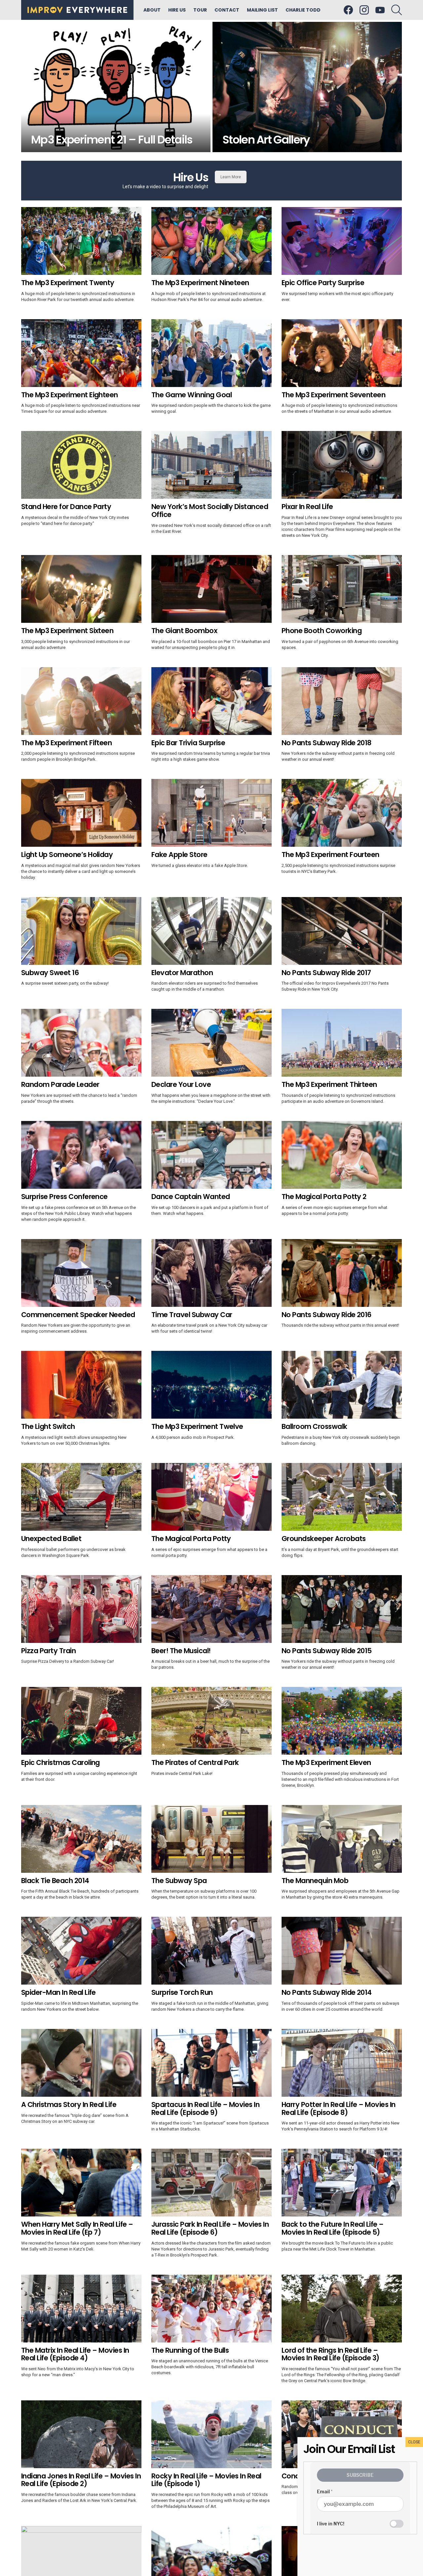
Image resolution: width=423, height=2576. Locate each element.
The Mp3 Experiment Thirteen (329, 1084)
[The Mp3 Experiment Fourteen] (342, 813)
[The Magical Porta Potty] (211, 1497)
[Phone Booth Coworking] (342, 589)
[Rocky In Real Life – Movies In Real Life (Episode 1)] (211, 2434)
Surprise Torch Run (182, 1992)
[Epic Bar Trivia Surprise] (211, 701)
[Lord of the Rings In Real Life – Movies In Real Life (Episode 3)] (342, 2309)
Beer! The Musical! (181, 1651)
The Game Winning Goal (192, 395)
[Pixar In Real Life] (342, 465)
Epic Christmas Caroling (60, 1762)
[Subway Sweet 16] (81, 931)
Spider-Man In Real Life (58, 1992)
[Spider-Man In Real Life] (81, 1951)
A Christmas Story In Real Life (69, 2104)
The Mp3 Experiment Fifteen (66, 743)
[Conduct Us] (342, 2434)
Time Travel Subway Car (192, 1315)
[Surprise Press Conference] (81, 1155)
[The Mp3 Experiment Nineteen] (211, 241)
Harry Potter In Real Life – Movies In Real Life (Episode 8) (339, 2108)
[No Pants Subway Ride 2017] (342, 931)
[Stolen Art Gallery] (307, 87)
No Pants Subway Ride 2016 (327, 1315)
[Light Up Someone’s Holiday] (81, 813)
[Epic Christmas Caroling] (81, 1721)
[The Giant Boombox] (211, 589)
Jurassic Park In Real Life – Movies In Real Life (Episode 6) (210, 2228)
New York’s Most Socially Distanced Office (210, 511)
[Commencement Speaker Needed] (81, 1273)
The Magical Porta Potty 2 (324, 1197)
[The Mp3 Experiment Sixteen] (81, 589)
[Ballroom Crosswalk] (342, 1385)
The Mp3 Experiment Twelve (197, 1426)
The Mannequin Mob (315, 1881)
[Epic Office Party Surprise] (342, 241)
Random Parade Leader (60, 1084)
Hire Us (177, 10)
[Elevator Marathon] (211, 931)
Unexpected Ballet (51, 1539)
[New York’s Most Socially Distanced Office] (211, 465)
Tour (200, 10)
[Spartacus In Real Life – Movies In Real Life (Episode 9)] (211, 2063)
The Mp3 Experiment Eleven (326, 1762)
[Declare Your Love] (211, 1043)
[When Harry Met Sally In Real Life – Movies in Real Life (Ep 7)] (81, 2183)
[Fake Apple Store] (211, 813)
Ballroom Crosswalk (314, 1426)
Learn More (231, 177)
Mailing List (262, 10)
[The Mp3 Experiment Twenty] (81, 241)
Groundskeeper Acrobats (324, 1539)
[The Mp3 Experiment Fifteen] (81, 701)
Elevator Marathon (182, 973)
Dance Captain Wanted (191, 1197)
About (152, 10)
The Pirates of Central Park (195, 1762)
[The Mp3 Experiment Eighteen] (81, 353)
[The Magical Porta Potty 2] (342, 1155)
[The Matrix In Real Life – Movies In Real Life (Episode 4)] (81, 2309)
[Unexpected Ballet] (81, 1497)
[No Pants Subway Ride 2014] (342, 1951)
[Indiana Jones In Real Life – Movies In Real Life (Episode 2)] (81, 2434)
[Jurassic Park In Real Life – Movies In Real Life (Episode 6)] (211, 2183)
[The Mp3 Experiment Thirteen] (342, 1043)
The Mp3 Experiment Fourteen (330, 855)
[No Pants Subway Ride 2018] (342, 701)
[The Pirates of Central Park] (211, 1721)
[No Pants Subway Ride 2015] (342, 1609)
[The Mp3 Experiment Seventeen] (342, 353)
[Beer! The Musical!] (211, 1609)
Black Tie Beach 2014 (55, 1881)
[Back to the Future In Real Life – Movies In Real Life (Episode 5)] (342, 2183)
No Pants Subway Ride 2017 (326, 973)
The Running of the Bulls (190, 2350)
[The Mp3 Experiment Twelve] (211, 1385)
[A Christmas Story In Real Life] (81, 2063)
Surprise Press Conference (64, 1197)
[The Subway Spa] (211, 1839)
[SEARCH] (397, 10)
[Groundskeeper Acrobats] (342, 1497)
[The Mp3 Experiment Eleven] (342, 1721)
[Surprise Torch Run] (211, 1951)
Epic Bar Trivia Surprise (188, 743)
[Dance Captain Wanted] (211, 1155)
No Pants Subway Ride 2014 (327, 1992)
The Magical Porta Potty (191, 1539)
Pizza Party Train (48, 1651)
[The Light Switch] (81, 1385)
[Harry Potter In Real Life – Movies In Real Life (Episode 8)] (342, 2063)
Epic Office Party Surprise (323, 283)
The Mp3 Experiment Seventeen (333, 395)
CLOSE (414, 2442)
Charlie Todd (303, 10)
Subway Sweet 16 (50, 973)
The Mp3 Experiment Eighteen (70, 395)
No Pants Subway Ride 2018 (327, 743)
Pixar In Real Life (307, 507)
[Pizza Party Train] (81, 1609)
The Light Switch (48, 1426)
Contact (227, 10)
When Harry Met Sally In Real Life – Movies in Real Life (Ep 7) (77, 2228)
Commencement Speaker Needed (78, 1315)
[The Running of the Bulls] (211, 2309)
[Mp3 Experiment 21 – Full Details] (116, 87)
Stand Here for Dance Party (66, 507)
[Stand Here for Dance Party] (81, 465)
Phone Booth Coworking (322, 631)
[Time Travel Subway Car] (211, 1273)
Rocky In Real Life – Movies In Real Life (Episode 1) (206, 2480)
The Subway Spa (179, 1881)
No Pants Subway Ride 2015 (327, 1651)
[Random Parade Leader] (81, 1043)
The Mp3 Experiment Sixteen (67, 631)
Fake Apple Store (179, 855)
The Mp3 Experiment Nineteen (200, 283)
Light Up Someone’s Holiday (67, 855)
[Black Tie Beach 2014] (81, 1839)
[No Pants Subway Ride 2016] (342, 1273)
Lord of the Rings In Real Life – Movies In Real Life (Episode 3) (330, 2354)
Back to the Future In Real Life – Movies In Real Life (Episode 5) (333, 2228)
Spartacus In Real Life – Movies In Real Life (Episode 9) (205, 2108)
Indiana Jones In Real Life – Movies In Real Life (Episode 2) (81, 2480)
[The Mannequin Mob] (342, 1839)
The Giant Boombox (184, 631)
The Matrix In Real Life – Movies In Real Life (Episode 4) (75, 2354)
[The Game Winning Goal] (211, 353)
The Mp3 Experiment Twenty (68, 283)
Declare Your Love (181, 1084)
